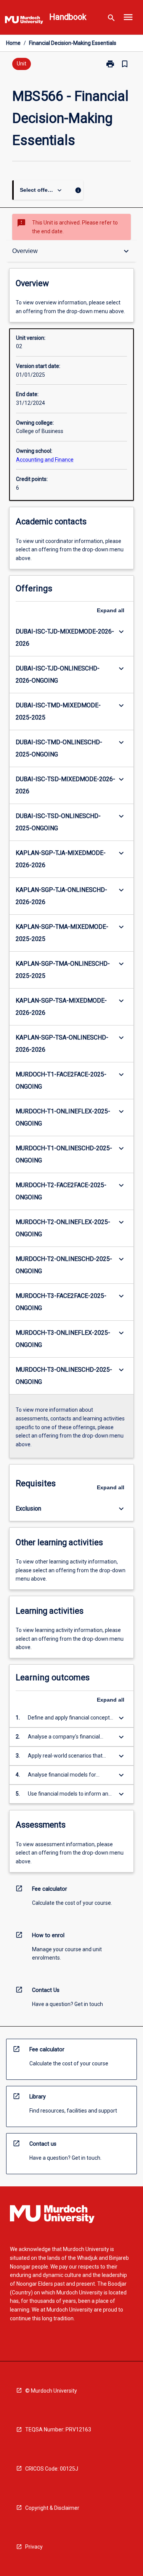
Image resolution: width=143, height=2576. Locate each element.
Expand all (111, 610)
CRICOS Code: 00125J (52, 2469)
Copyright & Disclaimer (52, 2508)
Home (13, 43)
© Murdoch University (51, 2391)
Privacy (34, 2547)
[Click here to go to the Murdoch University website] (24, 21)
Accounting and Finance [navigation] (45, 460)
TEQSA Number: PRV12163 (58, 2430)
